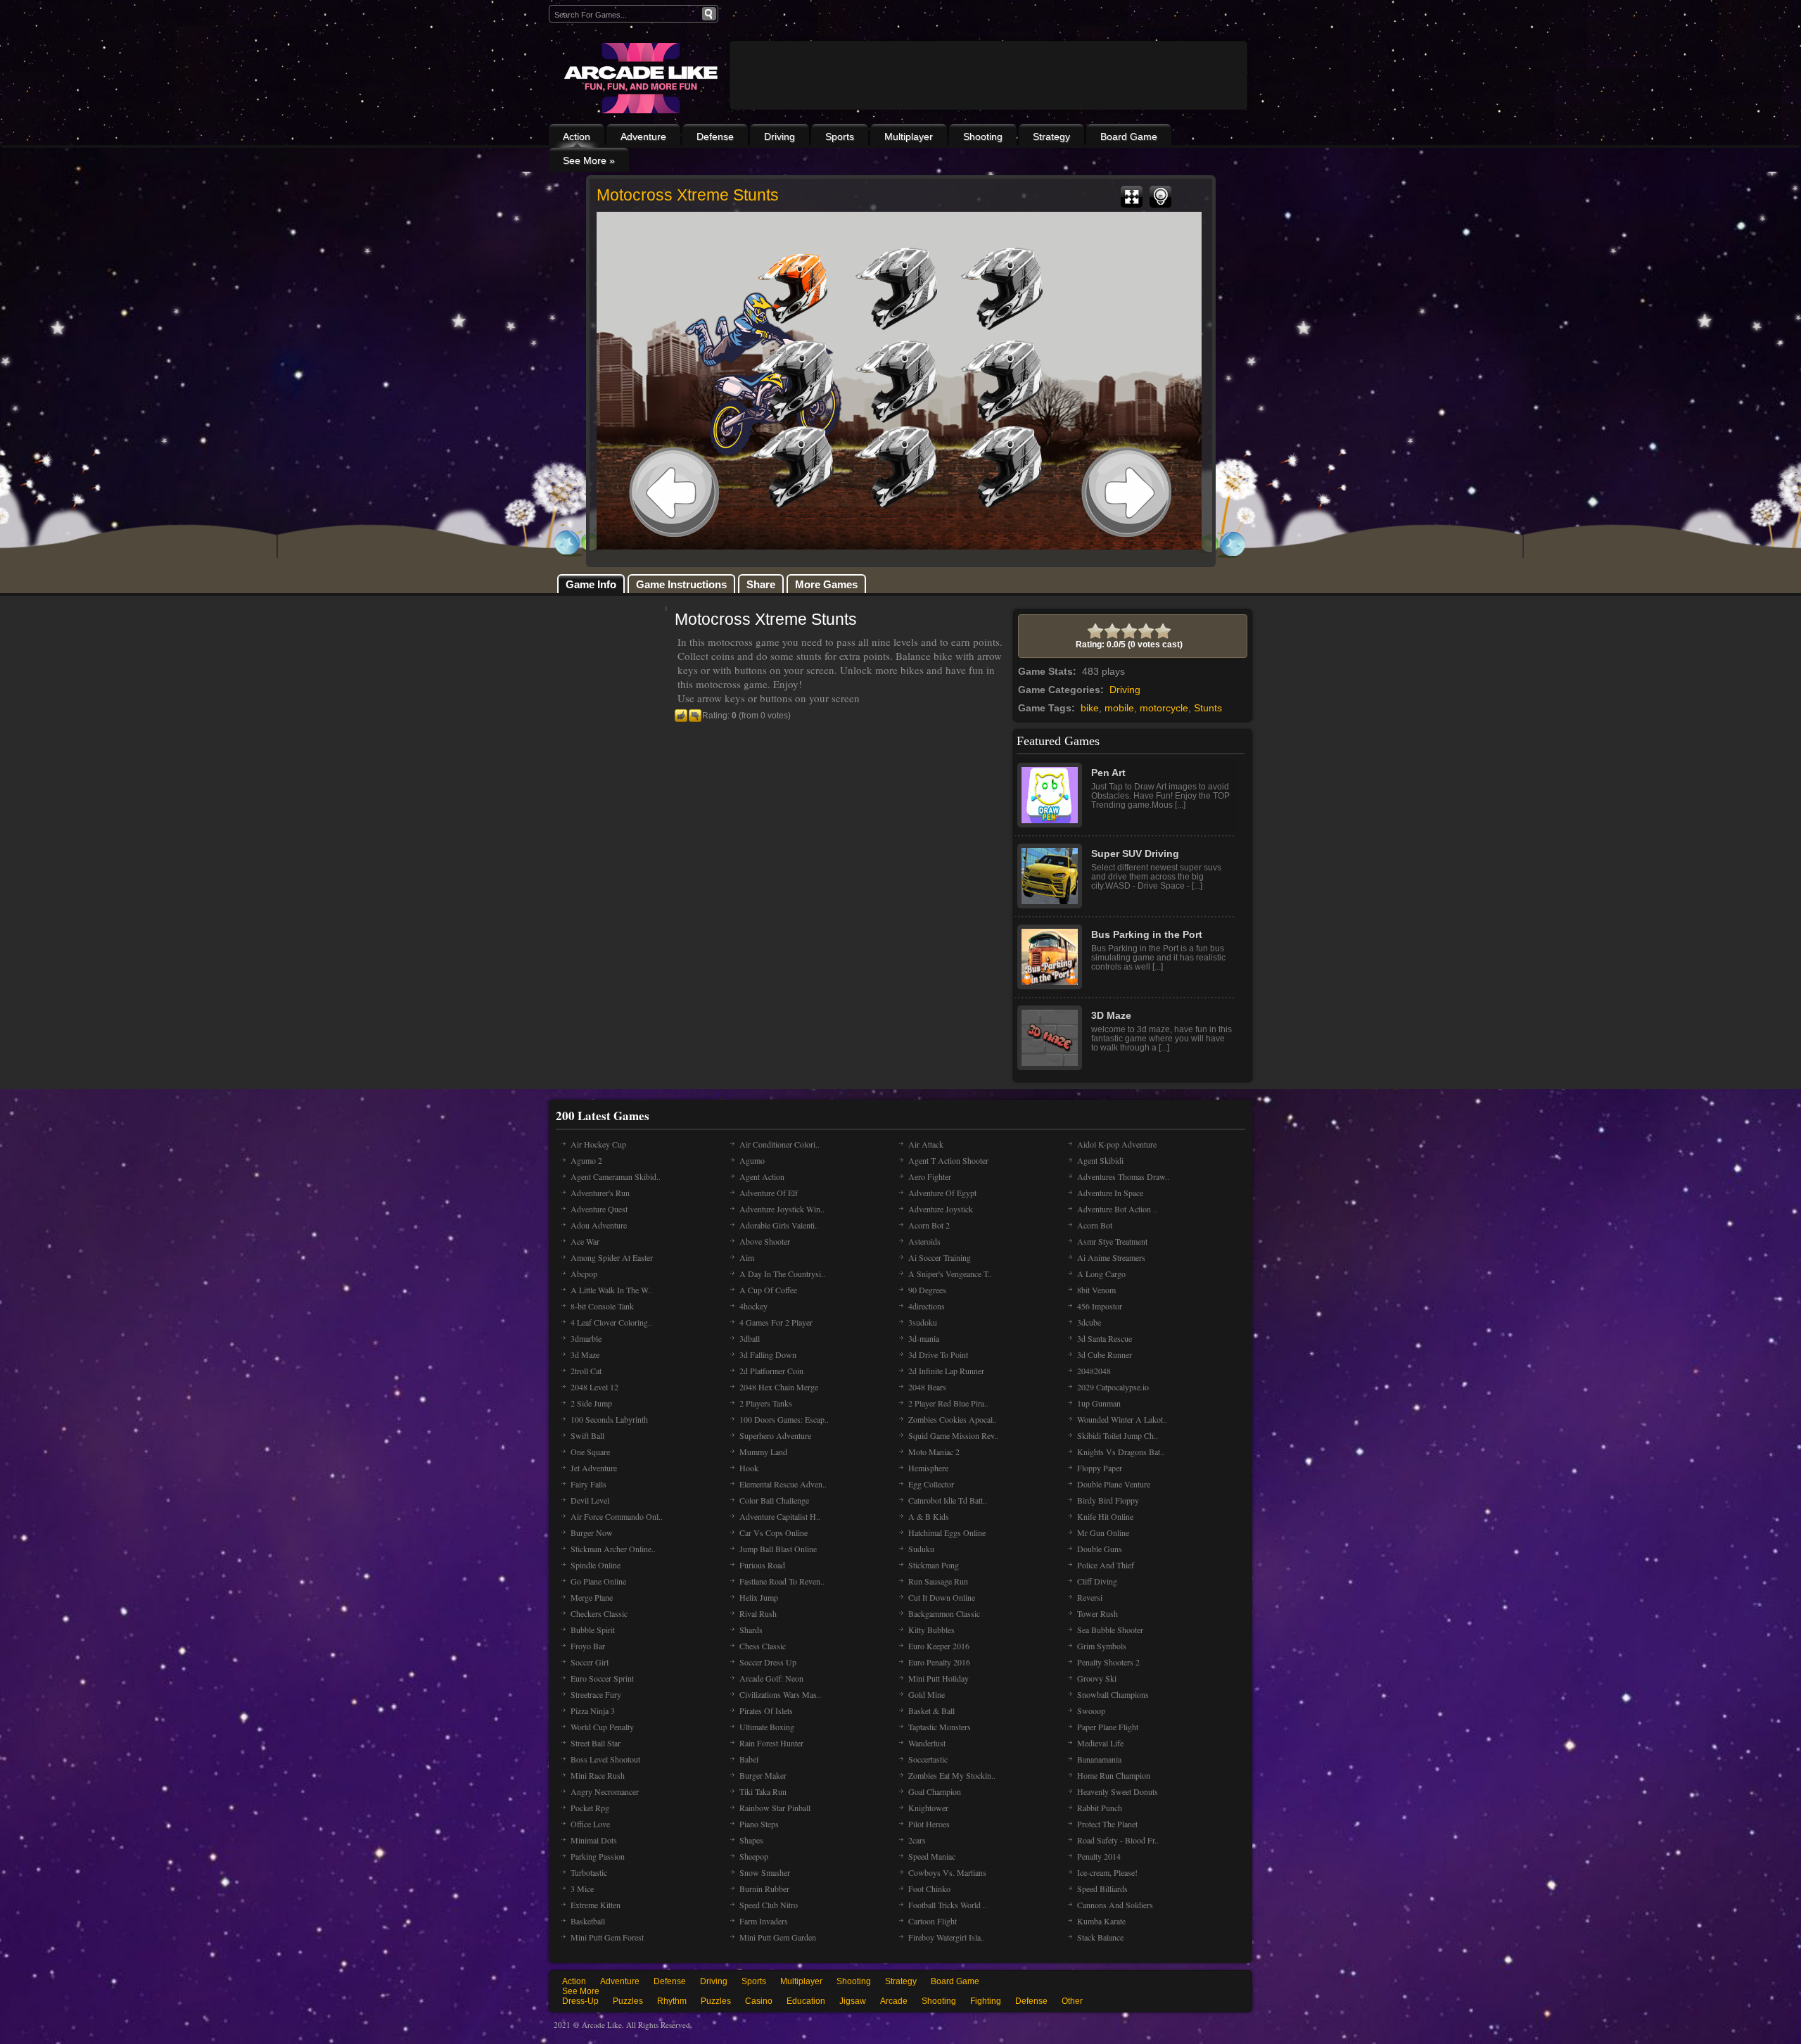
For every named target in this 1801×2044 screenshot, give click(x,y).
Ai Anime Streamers (1111, 1257)
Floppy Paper (1100, 1468)
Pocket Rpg (590, 1808)
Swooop (1091, 1710)
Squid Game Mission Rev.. (953, 1435)
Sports (840, 137)
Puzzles (628, 2001)
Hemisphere (928, 1468)
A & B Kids (929, 1516)
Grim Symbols (1102, 1646)
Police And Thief (1106, 1565)
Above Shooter (765, 1241)
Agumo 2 (586, 1160)
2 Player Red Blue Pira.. (948, 1403)
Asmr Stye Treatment (1112, 1241)
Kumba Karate (1101, 1921)
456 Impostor (1100, 1306)
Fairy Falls (588, 1484)
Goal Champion (935, 1791)
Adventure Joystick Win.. (782, 1209)
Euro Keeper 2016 (939, 1646)
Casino (759, 2001)
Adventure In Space (1110, 1193)
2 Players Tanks (766, 1403)
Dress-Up (580, 2001)
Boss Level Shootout (605, 1759)
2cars (917, 1840)
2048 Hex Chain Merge (779, 1387)
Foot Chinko (929, 1889)
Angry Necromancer (605, 1791)
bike (1090, 708)
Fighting (986, 2001)
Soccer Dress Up (768, 1662)
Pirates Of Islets (766, 1710)
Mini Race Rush (598, 1775)
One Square (590, 1452)
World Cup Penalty (602, 1727)
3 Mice (582, 1889)
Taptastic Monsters (940, 1727)
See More (581, 1991)
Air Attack (926, 1144)
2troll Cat (586, 1371)
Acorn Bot (1095, 1225)
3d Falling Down (768, 1354)
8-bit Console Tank (602, 1306)
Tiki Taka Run (763, 1791)
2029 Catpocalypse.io (1113, 1387)
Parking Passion (598, 1856)
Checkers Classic (599, 1613)
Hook (749, 1468)
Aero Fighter (930, 1176)
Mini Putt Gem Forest (607, 1937)
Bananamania (1099, 1759)
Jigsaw (853, 2001)
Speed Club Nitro (769, 1905)
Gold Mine (927, 1694)
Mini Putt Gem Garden (778, 1937)
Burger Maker (763, 1775)
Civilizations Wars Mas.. (780, 1694)
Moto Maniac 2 (934, 1452)
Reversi (1090, 1597)
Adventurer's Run (600, 1193)
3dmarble (586, 1338)
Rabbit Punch (1100, 1808)
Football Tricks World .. (948, 1905)
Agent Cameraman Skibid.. (616, 1176)
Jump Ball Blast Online (778, 1549)
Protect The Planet (1107, 1824)
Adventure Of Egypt (942, 1193)
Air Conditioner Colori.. (779, 1144)
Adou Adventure (599, 1225)
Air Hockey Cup (598, 1144)
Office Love (590, 1824)
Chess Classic (763, 1646)
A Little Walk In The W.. (611, 1290)
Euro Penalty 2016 (939, 1662)
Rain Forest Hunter (771, 1743)
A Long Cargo (1101, 1274)
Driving (779, 137)
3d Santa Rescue (1105, 1338)
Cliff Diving (1097, 1581)
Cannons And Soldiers (1115, 1905)
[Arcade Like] (639, 78)
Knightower (928, 1808)
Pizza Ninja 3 (593, 1710)
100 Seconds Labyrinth (609, 1419)
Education (806, 2001)
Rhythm (672, 2001)
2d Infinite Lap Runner (946, 1371)
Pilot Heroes (929, 1824)
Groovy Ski (1097, 1678)
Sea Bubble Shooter (1110, 1630)
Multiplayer (909, 137)
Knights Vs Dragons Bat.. (1121, 1452)
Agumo (752, 1160)
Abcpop (584, 1274)
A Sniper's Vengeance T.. (950, 1274)
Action (577, 137)
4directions (927, 1306)
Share (761, 584)
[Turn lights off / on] (1160, 197)
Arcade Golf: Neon (771, 1678)
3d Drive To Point (938, 1354)
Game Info (591, 584)
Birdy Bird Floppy (1108, 1500)
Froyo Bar (588, 1646)
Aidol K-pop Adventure (1117, 1144)
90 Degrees (927, 1290)
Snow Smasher (765, 1872)
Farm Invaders (764, 1921)
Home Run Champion (1114, 1775)
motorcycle (1164, 708)
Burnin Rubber (764, 1889)
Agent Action (762, 1176)
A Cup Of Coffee (768, 1290)
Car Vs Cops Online (774, 1532)
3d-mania (924, 1338)
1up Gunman (1099, 1403)
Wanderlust (927, 1743)
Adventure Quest (599, 1209)
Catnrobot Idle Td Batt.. (948, 1500)
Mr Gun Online (1103, 1532)
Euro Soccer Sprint (602, 1678)
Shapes (751, 1840)
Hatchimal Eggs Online (947, 1532)
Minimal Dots (594, 1840)
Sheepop (754, 1856)
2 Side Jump (591, 1403)
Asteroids (924, 1241)
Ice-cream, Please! (1107, 1872)
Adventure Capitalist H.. (780, 1516)
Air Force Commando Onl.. (617, 1516)
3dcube (1089, 1322)
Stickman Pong (934, 1565)
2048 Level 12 (594, 1387)
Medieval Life (1100, 1743)
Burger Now (592, 1532)
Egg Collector (931, 1484)
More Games (826, 584)
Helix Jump (759, 1597)
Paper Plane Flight (1108, 1727)
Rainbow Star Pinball (775, 1808)
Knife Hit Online (1105, 1516)
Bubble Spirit (593, 1630)
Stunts (1208, 708)
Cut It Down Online (942, 1597)
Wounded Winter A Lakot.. (1122, 1419)
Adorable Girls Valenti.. (779, 1225)
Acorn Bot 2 (929, 1225)
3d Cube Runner (1105, 1354)
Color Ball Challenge (774, 1500)
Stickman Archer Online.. (613, 1549)
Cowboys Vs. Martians (947, 1872)
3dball (750, 1338)
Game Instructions (681, 584)
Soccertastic (928, 1759)
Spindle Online (596, 1565)
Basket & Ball (931, 1710)
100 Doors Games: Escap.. (784, 1419)
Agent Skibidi (1100, 1160)
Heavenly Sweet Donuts (1118, 1791)
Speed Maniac (932, 1856)
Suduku (921, 1549)
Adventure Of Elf (769, 1193)
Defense (715, 137)
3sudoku (923, 1322)
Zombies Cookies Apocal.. (953, 1419)
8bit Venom (1096, 1290)
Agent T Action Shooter (948, 1160)
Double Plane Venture (1114, 1484)
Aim (747, 1257)
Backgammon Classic (944, 1613)
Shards (751, 1630)
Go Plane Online (598, 1581)
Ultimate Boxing (767, 1727)
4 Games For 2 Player (776, 1322)
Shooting (983, 137)
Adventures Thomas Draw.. (1123, 1176)
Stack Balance (1100, 1937)
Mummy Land (763, 1452)
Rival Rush (758, 1613)
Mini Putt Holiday (938, 1678)
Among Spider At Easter (612, 1257)
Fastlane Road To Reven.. (782, 1581)
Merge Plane (592, 1597)
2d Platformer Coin (771, 1371)
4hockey (753, 1306)
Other (1072, 2001)
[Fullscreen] (1132, 197)
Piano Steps (759, 1824)
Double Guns (1100, 1549)
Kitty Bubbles (931, 1630)
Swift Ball (587, 1435)
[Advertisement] (988, 114)
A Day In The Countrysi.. (782, 1274)
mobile (1119, 708)
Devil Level (590, 1500)
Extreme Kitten (596, 1905)
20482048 (1094, 1371)
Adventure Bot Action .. (1117, 1209)
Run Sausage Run (938, 1581)
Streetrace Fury (596, 1694)
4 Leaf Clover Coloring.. (611, 1322)
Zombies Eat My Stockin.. (952, 1775)
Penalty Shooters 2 (1108, 1662)
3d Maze (585, 1354)
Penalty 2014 (1099, 1856)
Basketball (588, 1921)
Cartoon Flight (933, 1921)
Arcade (894, 2001)
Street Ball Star (596, 1743)
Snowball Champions (1113, 1694)
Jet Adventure (594, 1468)
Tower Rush (1097, 1613)
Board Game (1129, 137)
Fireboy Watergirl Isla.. (947, 1937)
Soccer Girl (590, 1662)
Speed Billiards (1102, 1889)
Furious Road (762, 1565)
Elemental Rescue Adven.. (783, 1484)
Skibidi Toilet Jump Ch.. (1118, 1435)
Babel (749, 1759)
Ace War (585, 1241)
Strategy (1051, 137)
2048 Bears (927, 1387)
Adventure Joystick (941, 1209)
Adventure (643, 137)
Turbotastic (589, 1872)
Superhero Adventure (775, 1435)
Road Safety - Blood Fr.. (1118, 1840)
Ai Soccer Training (940, 1257)
